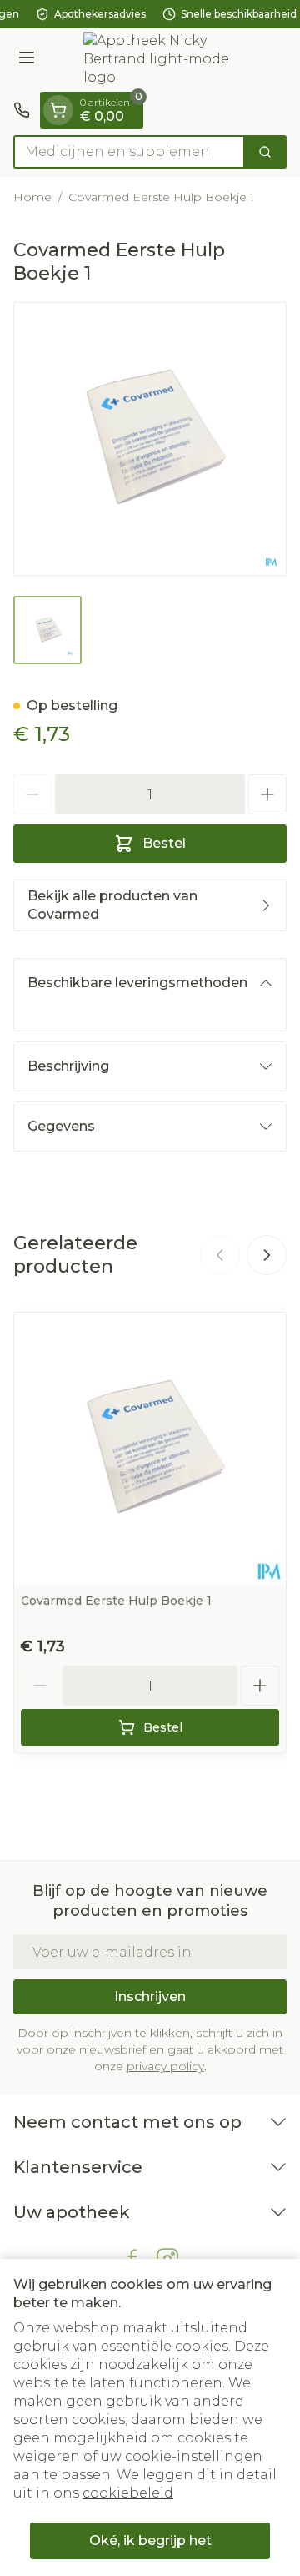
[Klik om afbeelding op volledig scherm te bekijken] (150, 439)
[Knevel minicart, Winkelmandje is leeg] (58, 110)
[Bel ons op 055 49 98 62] (22, 110)
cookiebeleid (128, 2493)
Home (32, 197)
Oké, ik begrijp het (150, 2541)
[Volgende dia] (267, 1255)
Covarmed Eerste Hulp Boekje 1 (116, 1601)
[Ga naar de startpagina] (167, 60)
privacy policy (165, 2066)
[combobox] (129, 152)
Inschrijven (150, 1996)
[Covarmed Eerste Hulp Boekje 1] (150, 1449)
